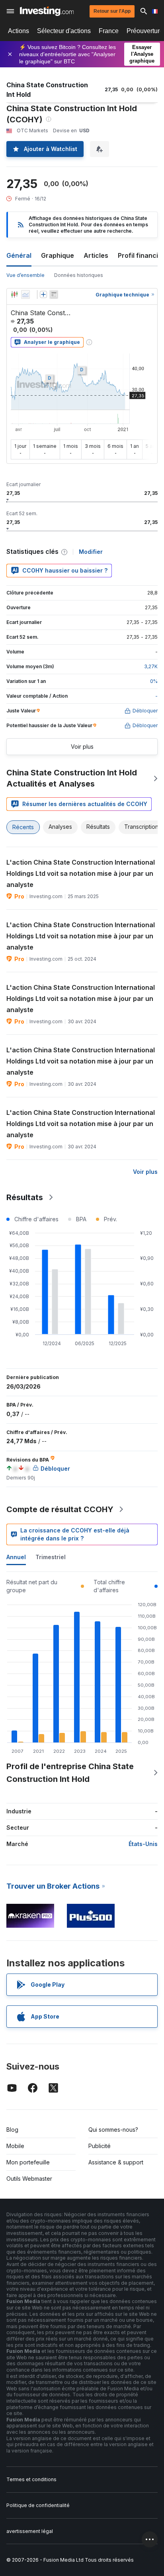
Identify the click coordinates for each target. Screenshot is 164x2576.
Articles (96, 255)
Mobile (15, 2146)
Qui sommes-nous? (113, 2130)
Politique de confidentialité (38, 2505)
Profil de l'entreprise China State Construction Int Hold (70, 1773)
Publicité (100, 2146)
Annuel (16, 1557)
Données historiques (79, 275)
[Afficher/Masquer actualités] (54, 294)
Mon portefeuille (28, 2162)
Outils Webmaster (29, 2179)
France (109, 31)
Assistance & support (116, 2162)
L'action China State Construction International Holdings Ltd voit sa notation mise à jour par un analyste (81, 873)
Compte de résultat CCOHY (60, 1509)
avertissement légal (30, 2531)
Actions (19, 31)
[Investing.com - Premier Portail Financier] (47, 11)
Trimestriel (51, 1557)
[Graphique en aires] (25, 294)
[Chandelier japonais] (14, 294)
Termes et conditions (31, 2479)
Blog (12, 2130)
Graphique (58, 255)
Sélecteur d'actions (64, 31)
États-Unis (143, 1844)
